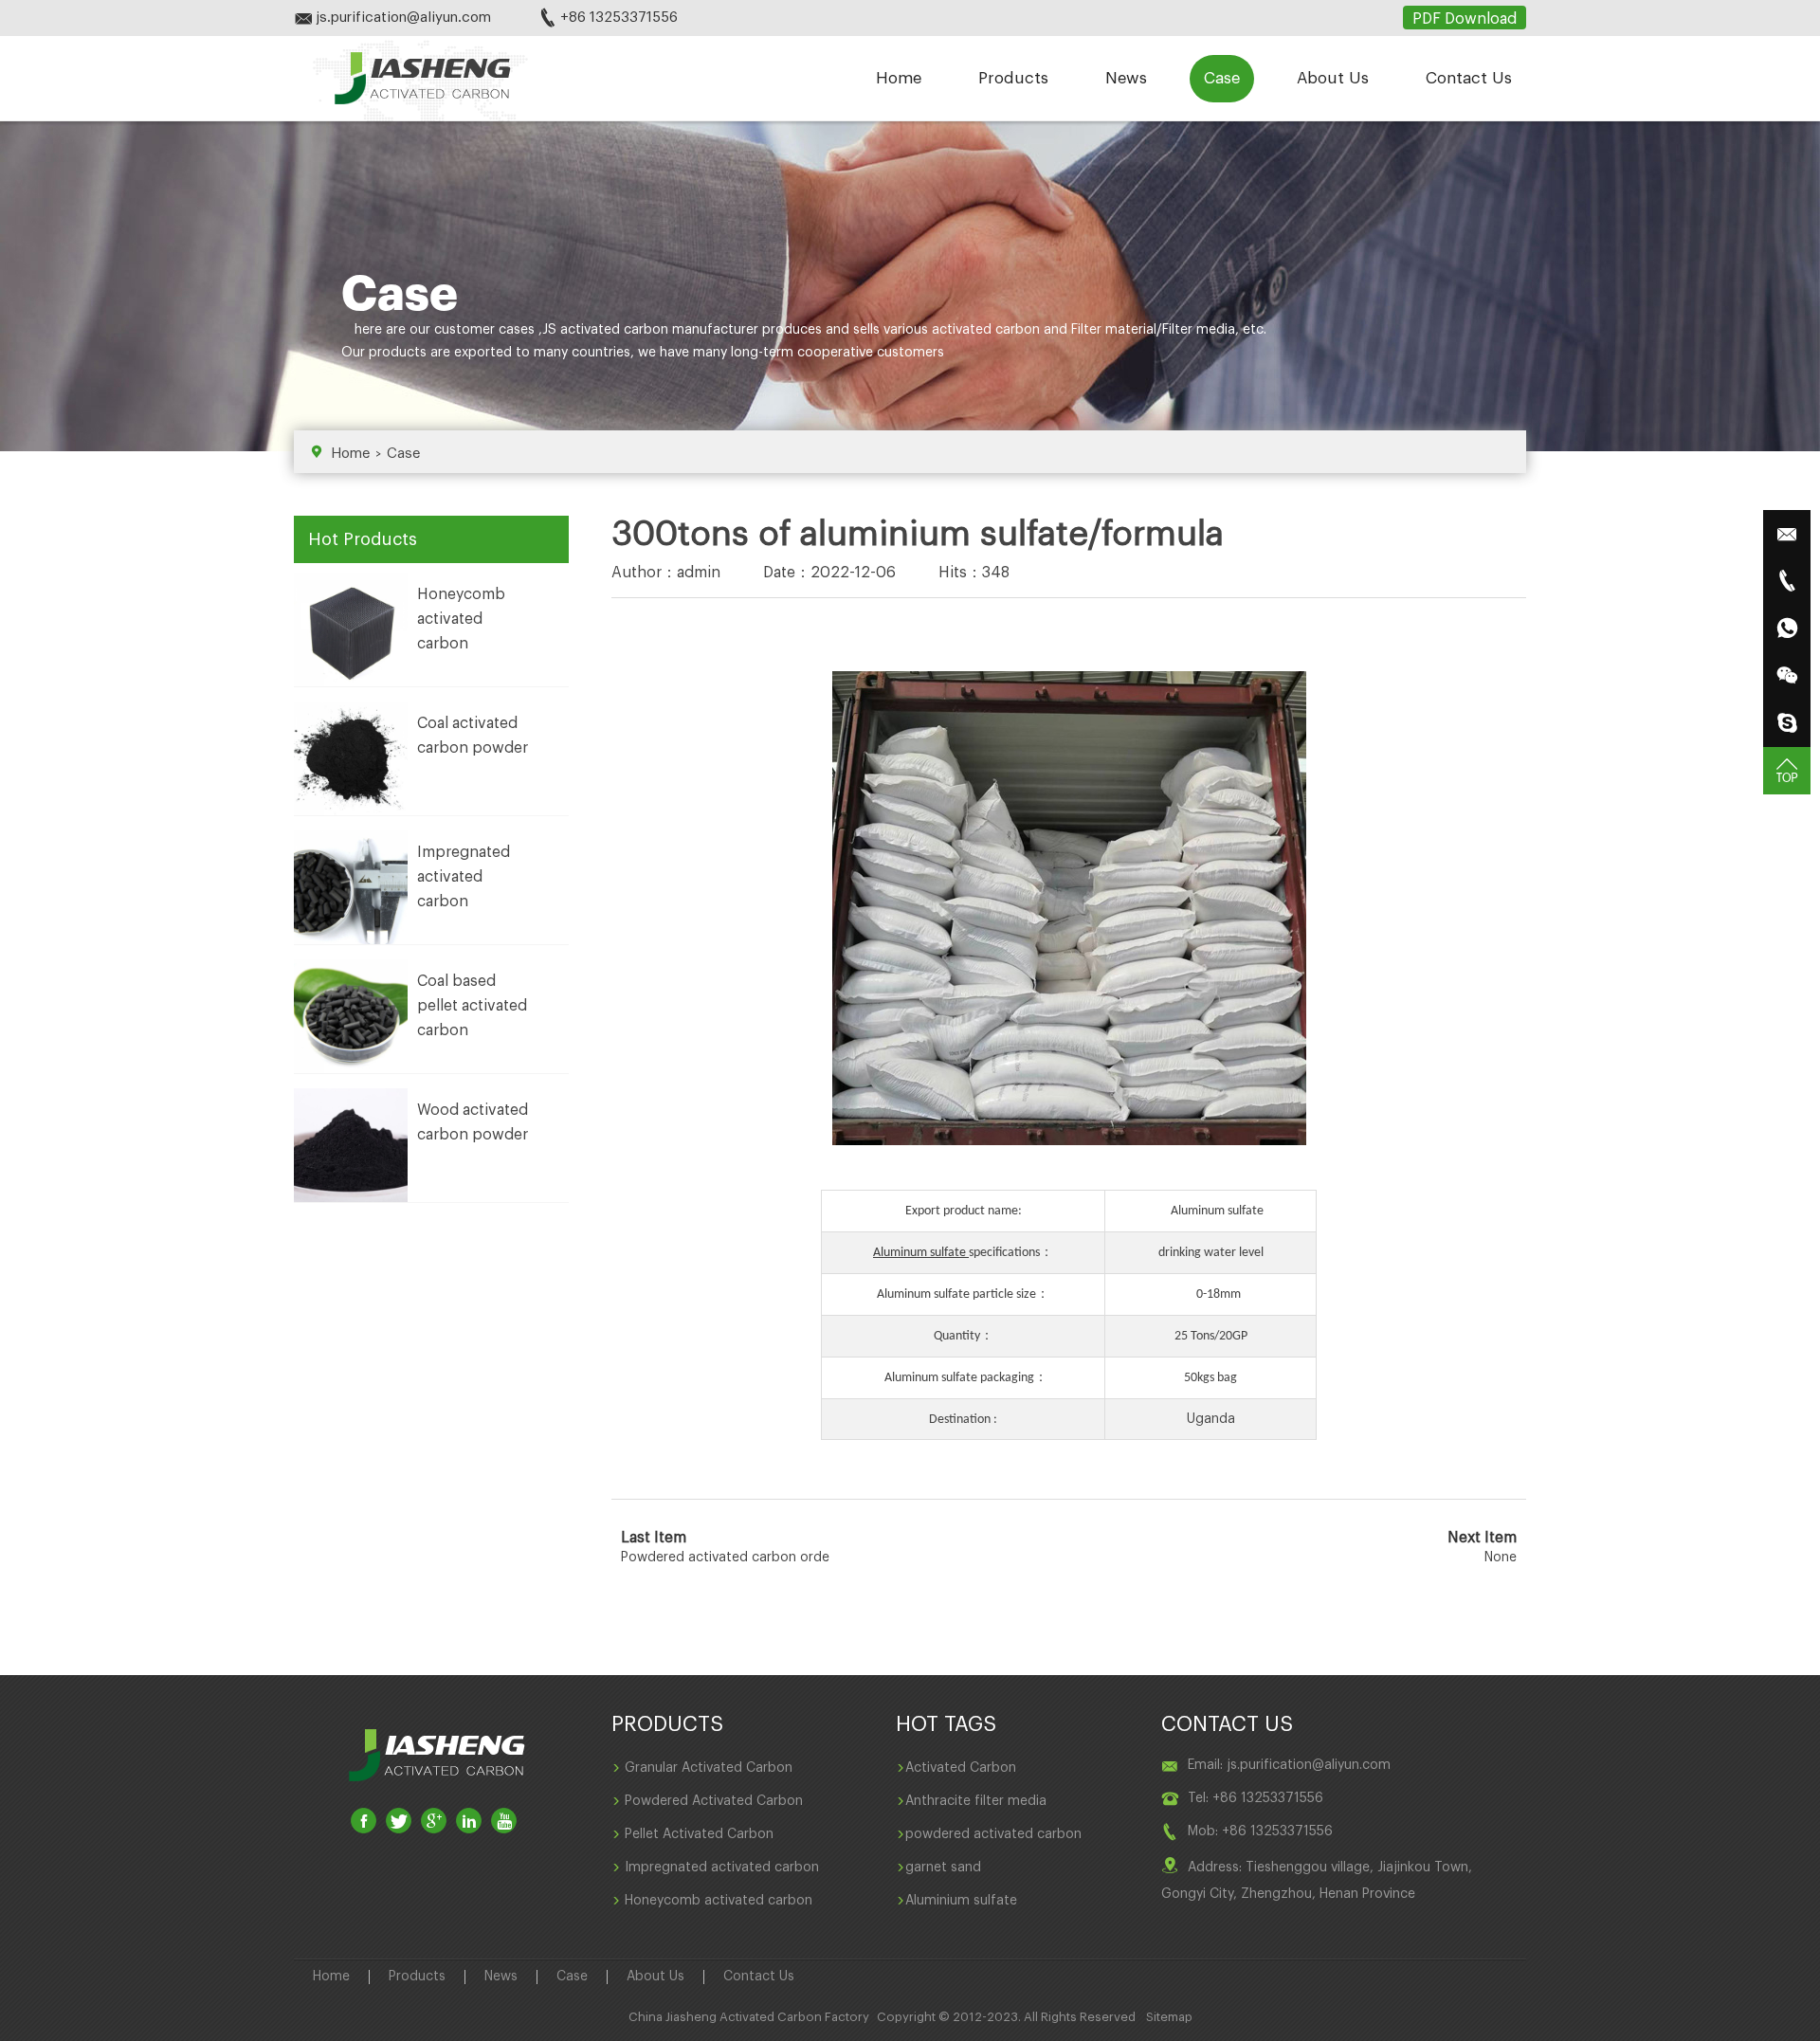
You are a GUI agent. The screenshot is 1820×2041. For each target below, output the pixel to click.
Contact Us (1469, 78)
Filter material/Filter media (1153, 330)
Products (1013, 78)
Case (1222, 78)
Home (899, 78)
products (398, 353)
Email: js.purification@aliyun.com (1289, 1765)
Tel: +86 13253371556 (1256, 1798)
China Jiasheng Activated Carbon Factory (749, 2017)
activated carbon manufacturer (659, 330)
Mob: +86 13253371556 (1260, 1831)
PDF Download (1465, 19)
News (1126, 78)
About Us (1333, 78)
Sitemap (1169, 2017)
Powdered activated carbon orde (725, 1558)
